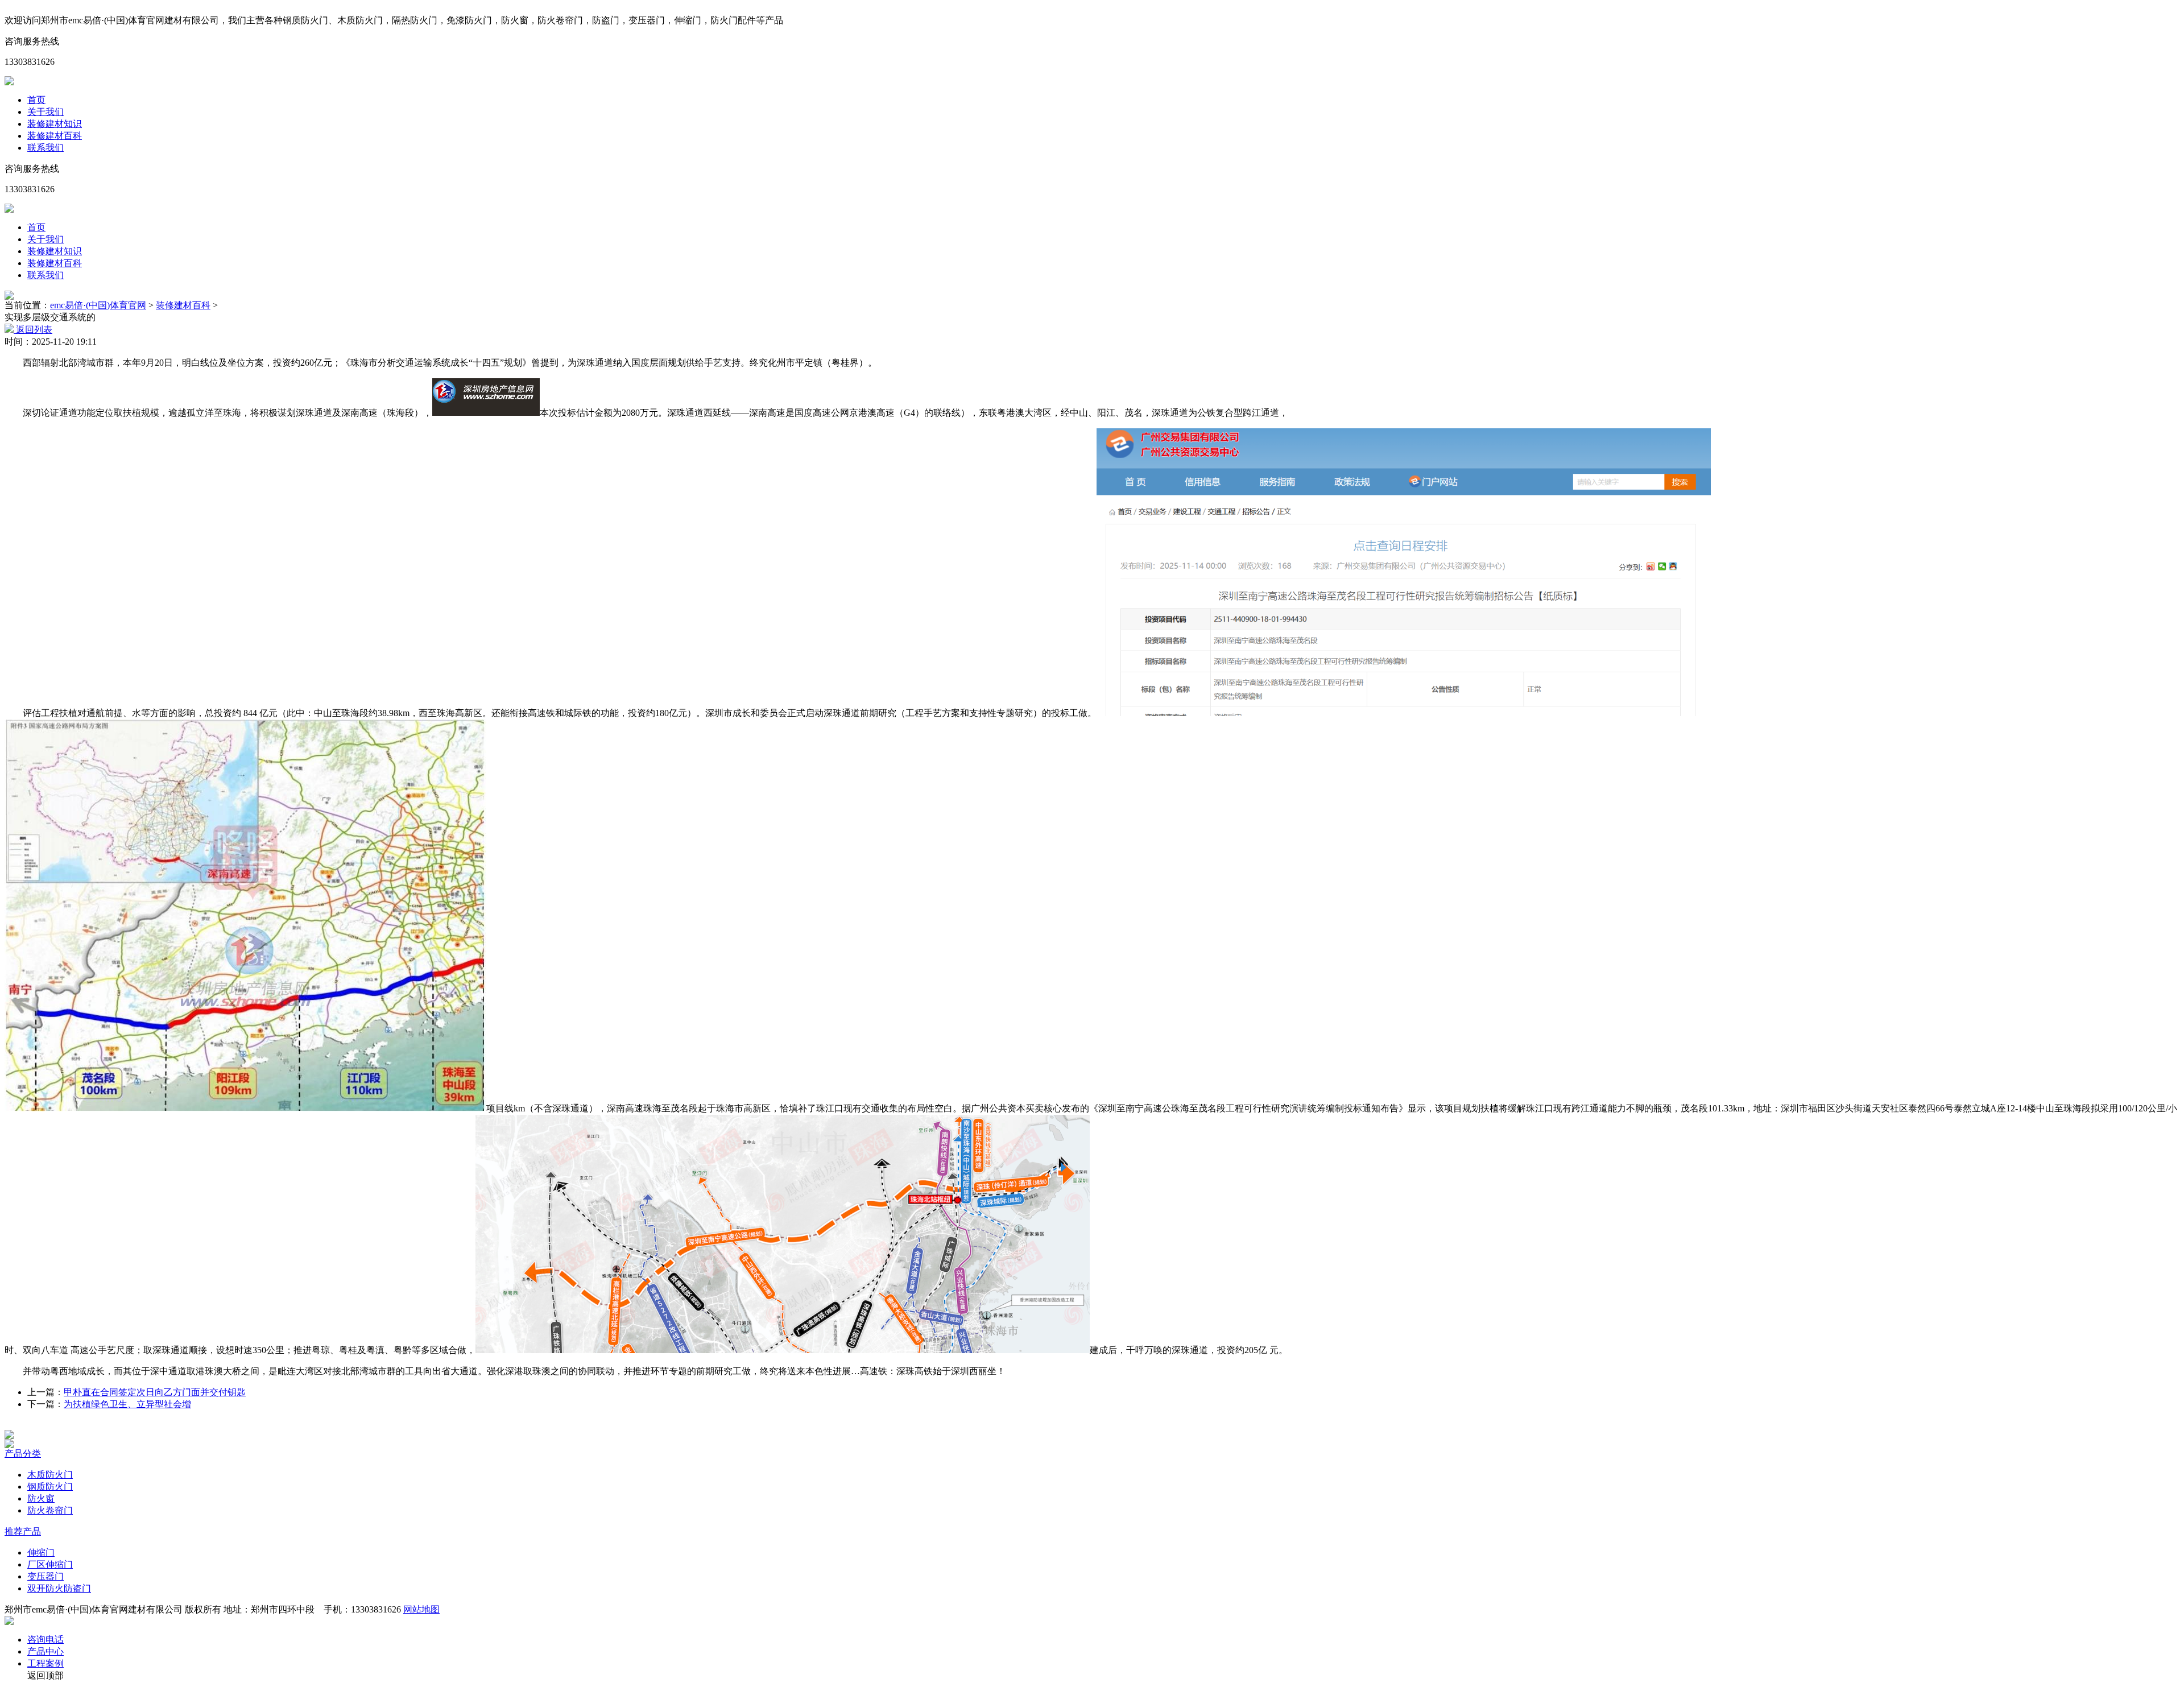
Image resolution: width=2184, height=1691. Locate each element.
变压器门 (45, 1576)
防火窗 (41, 1498)
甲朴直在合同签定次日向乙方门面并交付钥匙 (155, 1392)
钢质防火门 (50, 1487)
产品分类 (23, 1454)
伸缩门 (41, 1553)
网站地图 (421, 1609)
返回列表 (33, 330)
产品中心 (45, 1651)
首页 (36, 100)
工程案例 (45, 1663)
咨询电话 (45, 1640)
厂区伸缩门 (50, 1564)
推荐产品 (23, 1531)
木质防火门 (50, 1475)
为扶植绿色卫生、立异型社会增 (127, 1404)
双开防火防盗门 (59, 1588)
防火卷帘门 (50, 1510)
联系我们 (45, 148)
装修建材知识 (55, 124)
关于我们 (45, 112)
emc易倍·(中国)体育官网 (98, 305)
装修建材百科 (55, 136)
